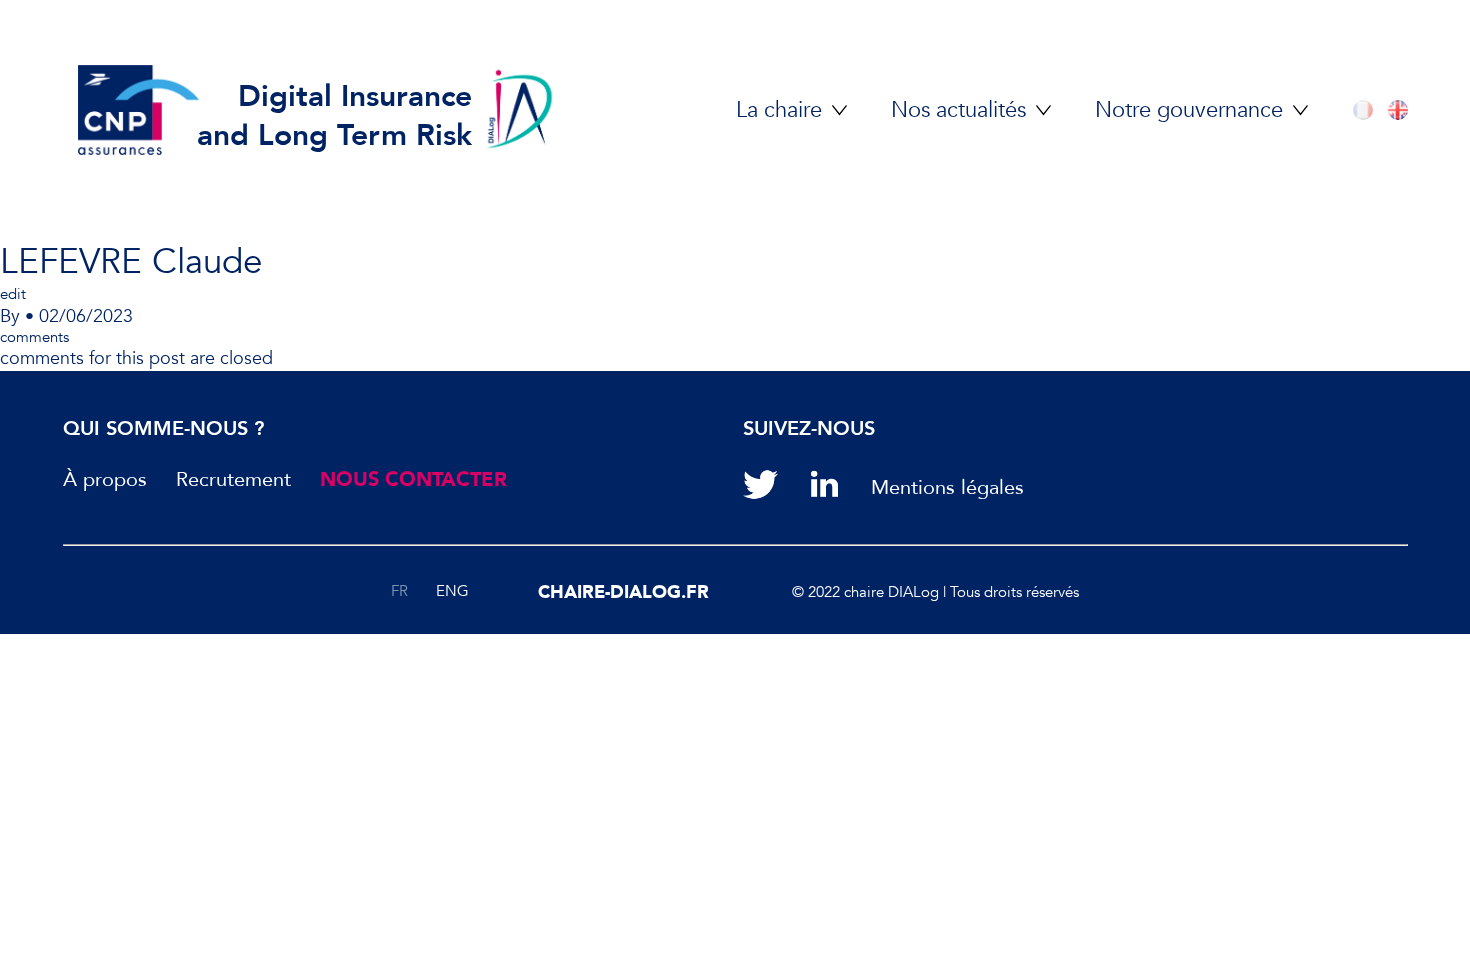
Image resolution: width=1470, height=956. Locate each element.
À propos (105, 480)
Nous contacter (413, 480)
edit (13, 294)
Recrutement (233, 480)
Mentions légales (947, 488)
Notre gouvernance (1189, 110)
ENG (452, 591)
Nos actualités (958, 110)
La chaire (779, 110)
